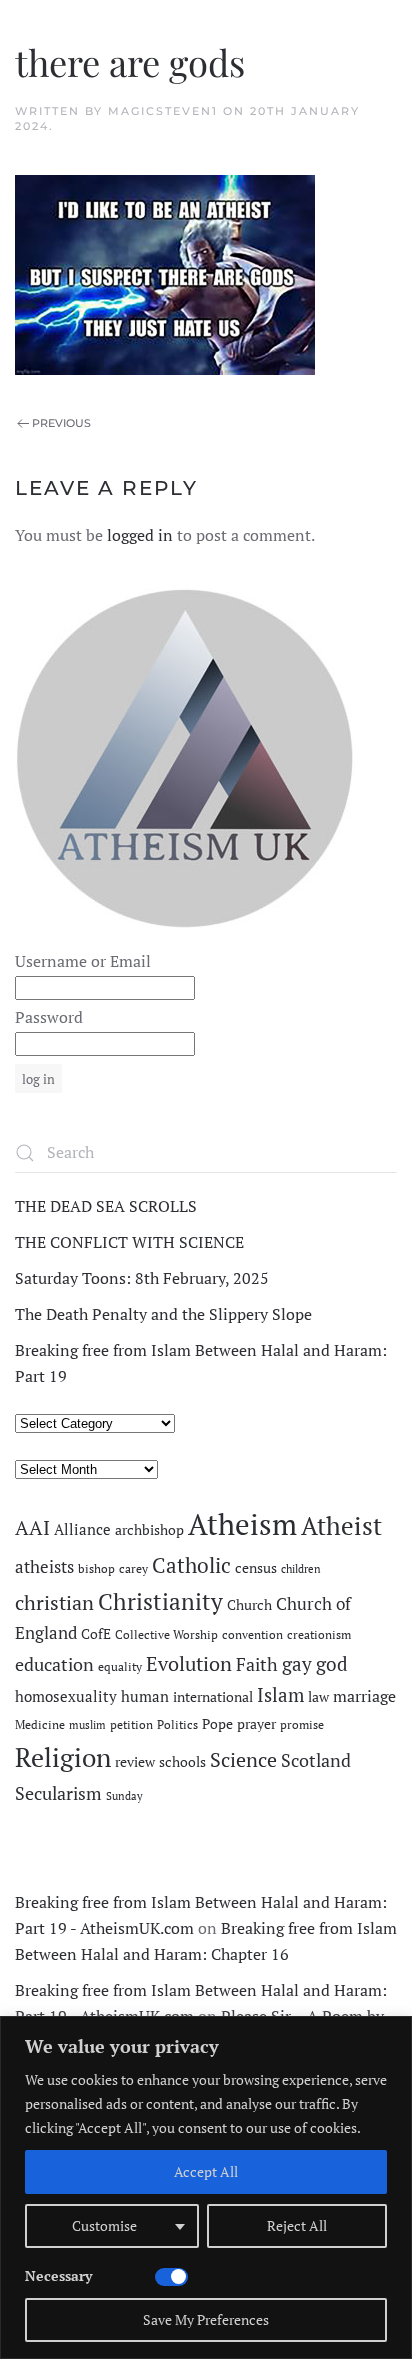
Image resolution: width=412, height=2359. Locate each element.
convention (252, 1634)
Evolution (189, 1663)
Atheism (242, 1524)
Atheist (341, 1525)
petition (131, 1724)
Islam (280, 1695)
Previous (61, 423)
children (301, 1569)
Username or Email (83, 961)
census (256, 1568)
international (213, 1697)
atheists (44, 1567)
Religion (63, 1757)
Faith (257, 1664)
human (145, 1696)
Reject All (297, 2225)
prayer (256, 1724)
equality (120, 1666)
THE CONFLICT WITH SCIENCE (129, 1242)
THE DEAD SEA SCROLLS (106, 1206)
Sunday (124, 1796)
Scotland (316, 1760)
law (318, 1697)
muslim (87, 1725)
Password (49, 1017)
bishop (96, 1568)
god (332, 1664)
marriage (364, 1696)
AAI (32, 1527)
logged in (140, 535)
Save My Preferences (206, 2319)
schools (182, 1762)
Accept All (206, 2171)
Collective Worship (166, 1634)
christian (54, 1602)
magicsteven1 (163, 111)
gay (297, 1664)
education (54, 1664)
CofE (96, 1634)
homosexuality (66, 1696)
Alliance (82, 1529)
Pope (217, 1724)
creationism (319, 1634)
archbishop (149, 1530)
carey (133, 1568)
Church (249, 1605)
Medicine (40, 1724)
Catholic (191, 1565)
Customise (104, 2225)
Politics (177, 1724)
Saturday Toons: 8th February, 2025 (142, 1278)
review (135, 1762)
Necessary (58, 2275)
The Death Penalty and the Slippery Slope (163, 1314)
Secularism (58, 1793)
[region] (206, 2187)
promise (302, 1724)
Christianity (160, 1601)
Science (243, 1759)
